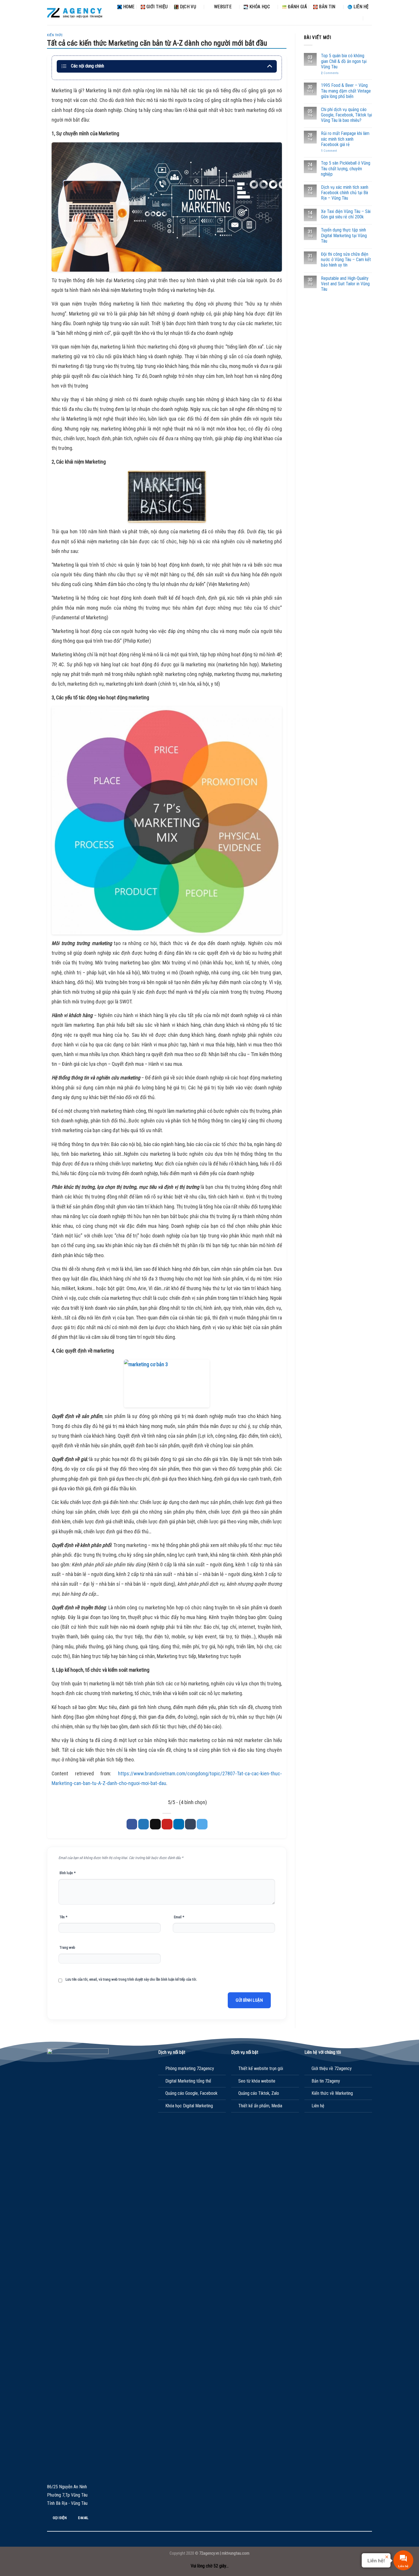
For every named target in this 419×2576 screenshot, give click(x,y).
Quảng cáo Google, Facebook (191, 2093)
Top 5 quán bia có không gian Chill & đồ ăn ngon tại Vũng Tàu (344, 61)
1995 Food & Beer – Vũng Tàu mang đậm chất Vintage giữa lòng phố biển (346, 91)
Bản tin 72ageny (326, 2081)
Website (223, 7)
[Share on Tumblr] (190, 1824)
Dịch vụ (188, 7)
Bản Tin (327, 7)
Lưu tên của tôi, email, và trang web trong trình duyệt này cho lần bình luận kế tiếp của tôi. (131, 1979)
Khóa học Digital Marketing (189, 2106)
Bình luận (68, 1873)
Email (179, 1917)
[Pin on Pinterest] (167, 1824)
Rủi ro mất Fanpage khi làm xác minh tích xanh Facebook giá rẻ (345, 139)
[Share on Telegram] (202, 1824)
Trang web (67, 1947)
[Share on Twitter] (144, 1824)
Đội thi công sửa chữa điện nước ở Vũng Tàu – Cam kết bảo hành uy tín (346, 260)
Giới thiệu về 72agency (332, 2068)
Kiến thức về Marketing (332, 2093)
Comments (330, 73)
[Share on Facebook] (132, 1824)
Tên (63, 1917)
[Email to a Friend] (155, 1824)
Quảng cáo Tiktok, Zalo (259, 2093)
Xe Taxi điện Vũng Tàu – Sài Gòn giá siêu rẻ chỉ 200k (346, 214)
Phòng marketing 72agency (190, 2068)
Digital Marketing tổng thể (188, 2081)
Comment (329, 151)
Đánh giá (297, 7)
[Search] (370, 18)
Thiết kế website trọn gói (261, 2068)
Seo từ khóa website (257, 2081)
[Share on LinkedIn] (179, 1824)
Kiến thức (55, 35)
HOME (129, 7)
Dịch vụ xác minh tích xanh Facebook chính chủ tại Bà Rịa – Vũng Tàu (345, 193)
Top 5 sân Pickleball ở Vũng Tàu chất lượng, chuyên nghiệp (346, 168)
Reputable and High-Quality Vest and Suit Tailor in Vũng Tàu (345, 284)
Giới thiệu (157, 7)
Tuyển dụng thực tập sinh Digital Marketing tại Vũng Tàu (344, 235)
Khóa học (260, 7)
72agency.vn (209, 2553)
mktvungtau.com (236, 2553)
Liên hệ (361, 7)
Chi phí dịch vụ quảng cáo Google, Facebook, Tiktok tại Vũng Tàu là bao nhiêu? (346, 115)
